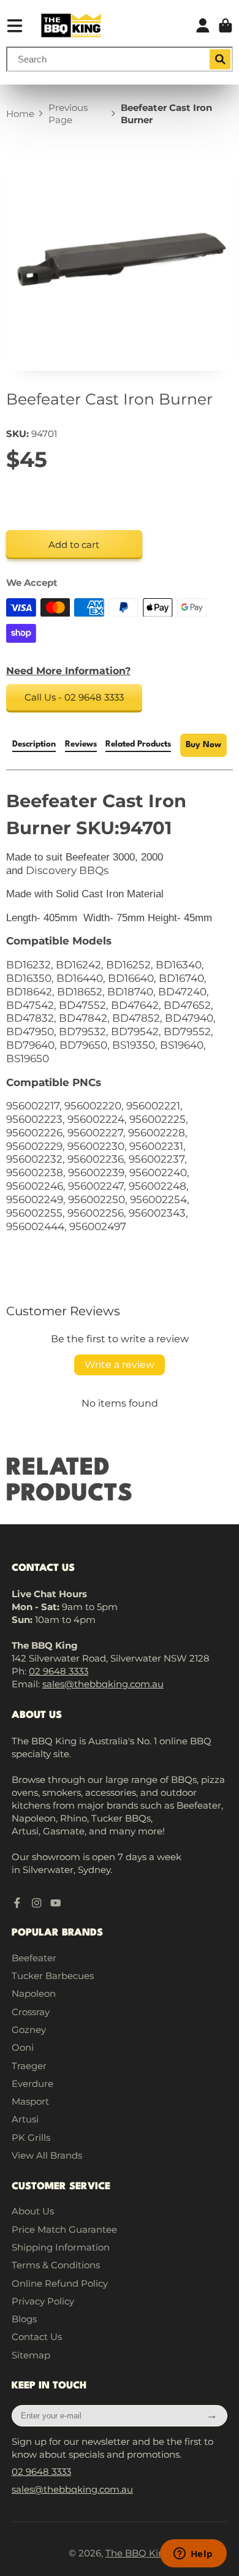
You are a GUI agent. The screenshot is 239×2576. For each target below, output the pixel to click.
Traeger (29, 2066)
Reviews (81, 744)
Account (203, 26)
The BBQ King (138, 2553)
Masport (30, 2101)
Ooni (23, 2047)
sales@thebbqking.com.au (103, 1684)
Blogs (24, 2319)
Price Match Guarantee (64, 2229)
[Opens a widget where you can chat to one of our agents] (193, 2555)
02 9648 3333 (59, 1671)
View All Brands (47, 2155)
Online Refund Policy (60, 2283)
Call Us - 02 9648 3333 (74, 697)
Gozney (29, 2030)
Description (34, 744)
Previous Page (68, 114)
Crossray (31, 2012)
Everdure (32, 2084)
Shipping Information (61, 2247)
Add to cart (74, 545)
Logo (71, 25)
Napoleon (34, 1993)
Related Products (138, 744)
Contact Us (37, 2337)
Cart (226, 26)
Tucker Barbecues (53, 1976)
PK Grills (31, 2137)
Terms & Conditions (56, 2265)
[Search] (220, 59)
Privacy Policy (43, 2301)
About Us (33, 2211)
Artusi (25, 2119)
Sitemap (31, 2355)
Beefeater (34, 1958)
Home (20, 114)
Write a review (120, 1365)
